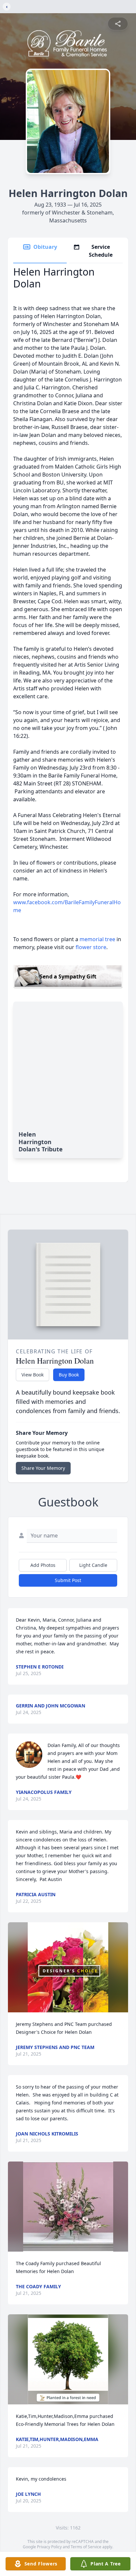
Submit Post (68, 1580)
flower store (91, 947)
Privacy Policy (49, 2547)
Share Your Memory (43, 1468)
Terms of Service (86, 2547)
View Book (33, 1375)
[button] (68, 1967)
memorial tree (97, 939)
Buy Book (69, 1375)
